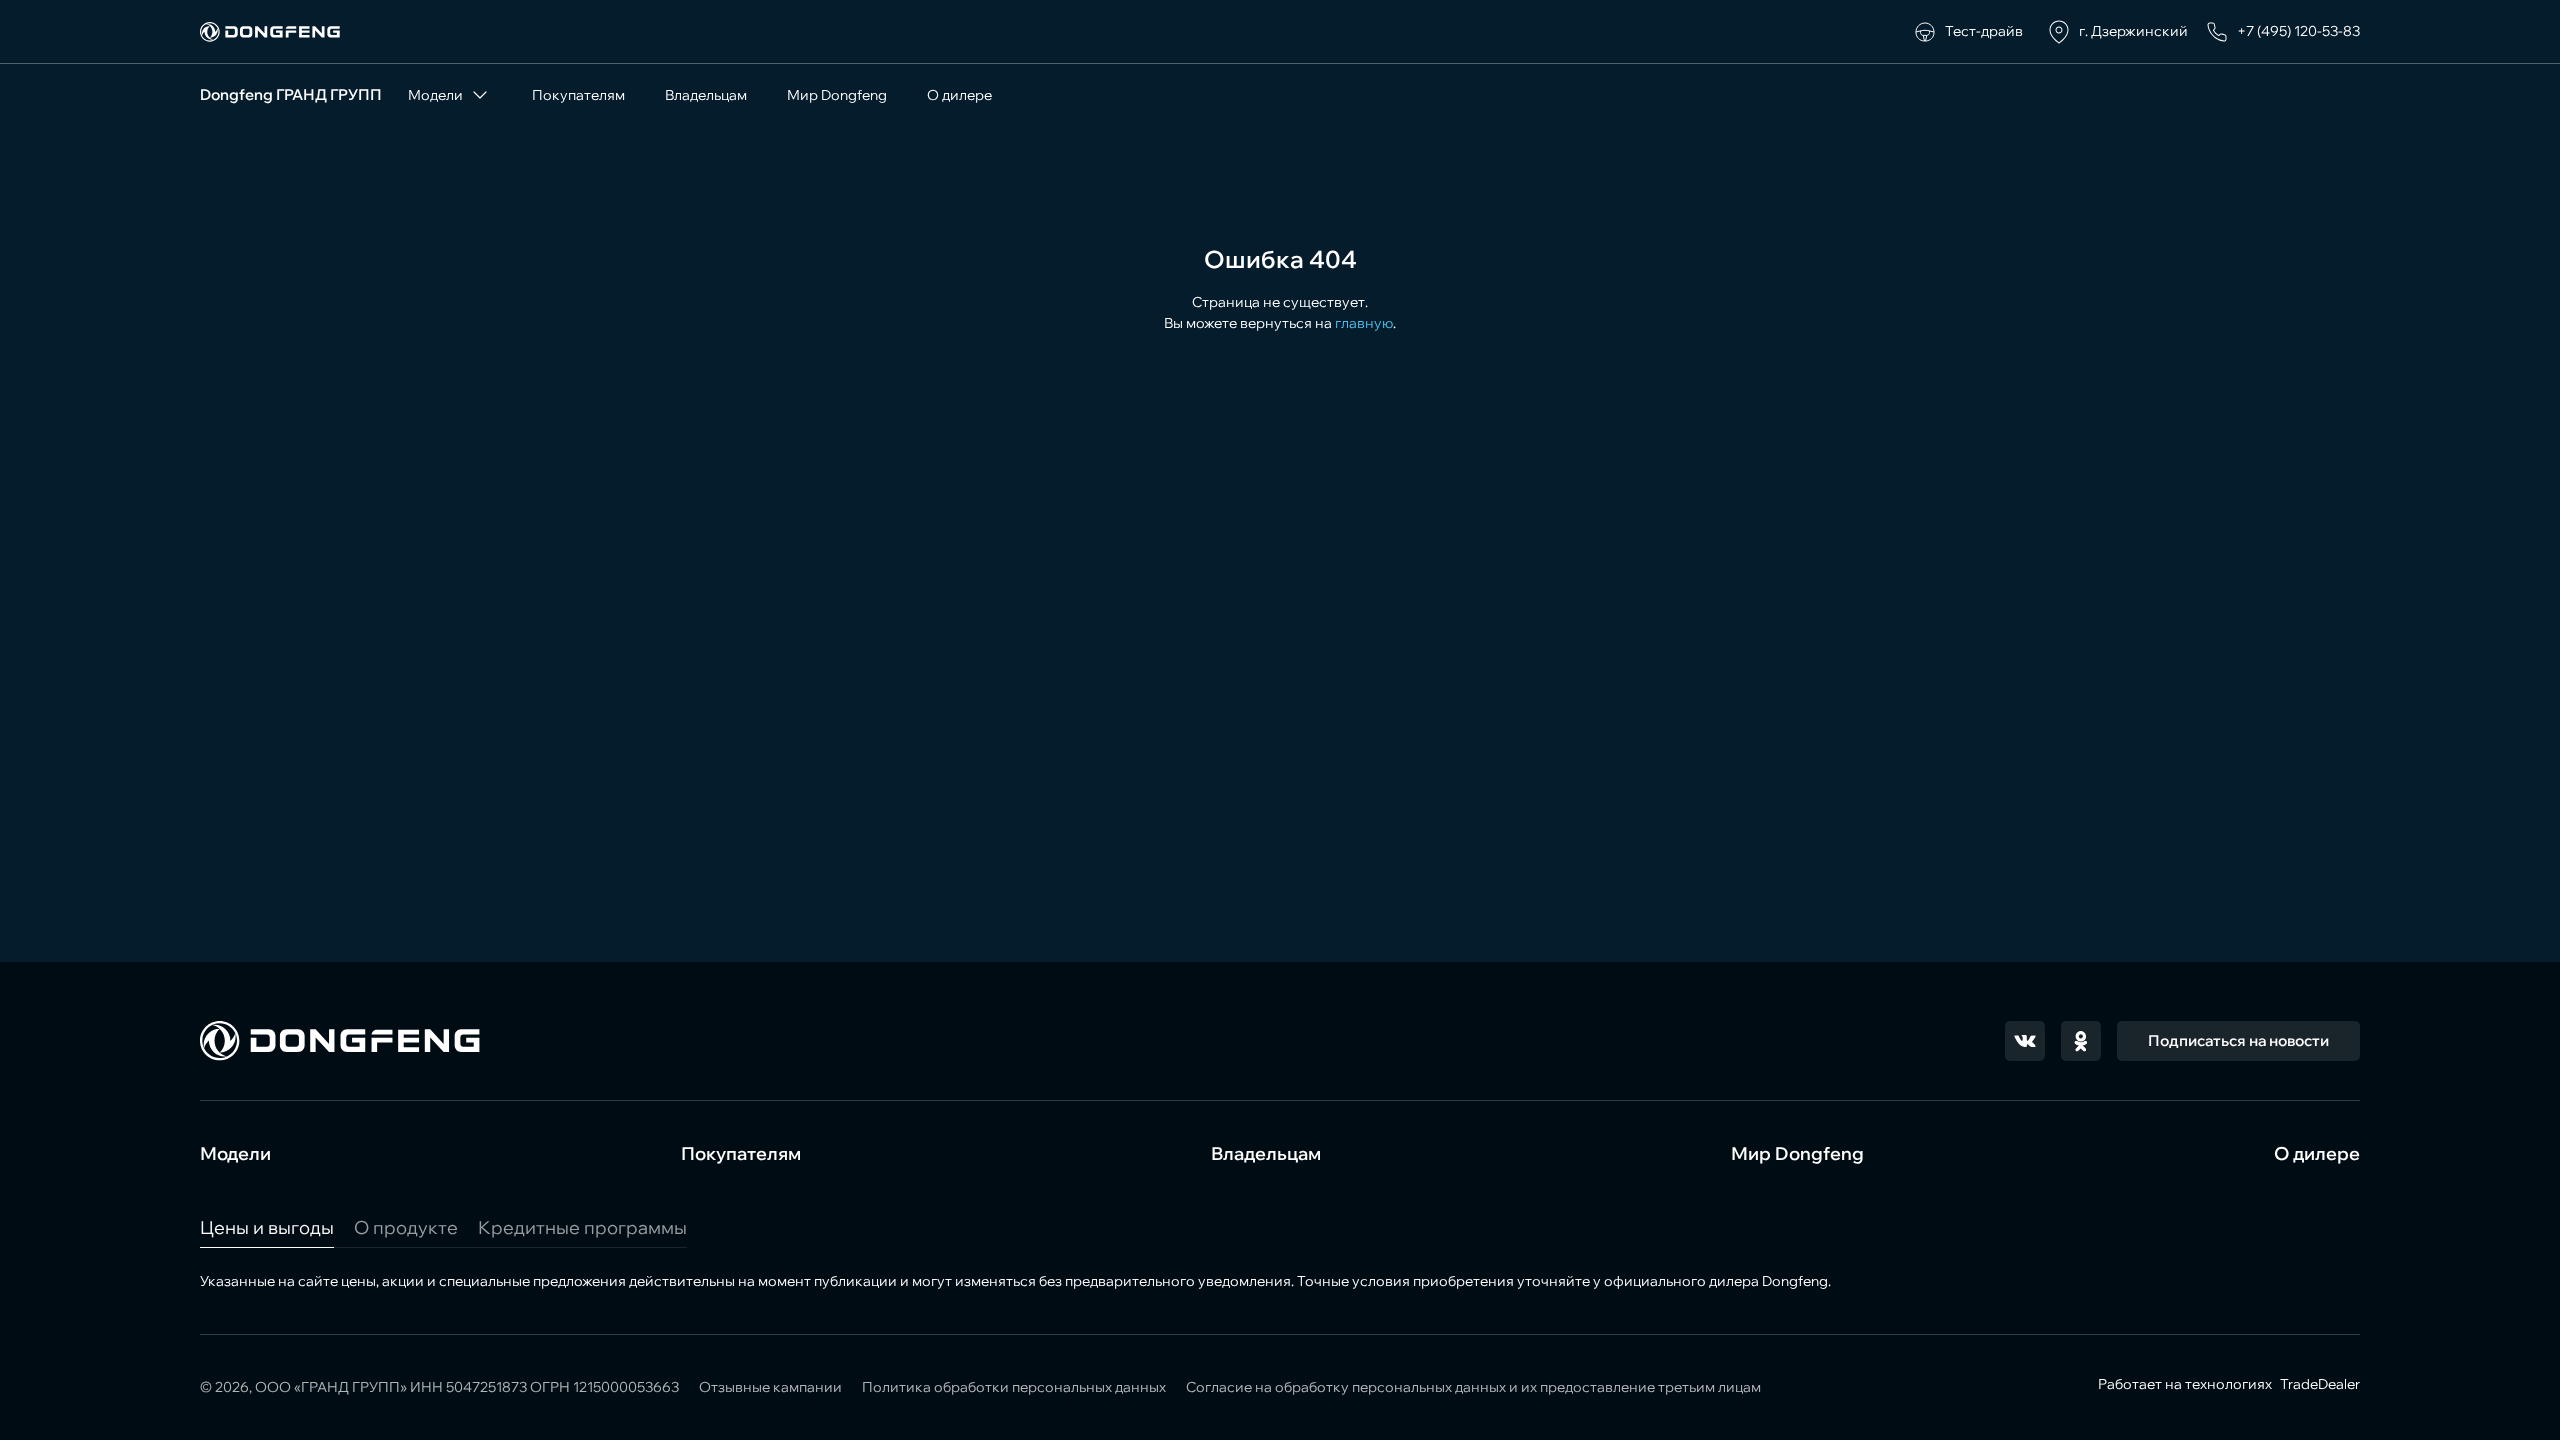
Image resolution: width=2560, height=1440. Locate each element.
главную (1364, 323)
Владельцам (706, 95)
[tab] (267, 1227)
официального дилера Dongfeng (1716, 1281)
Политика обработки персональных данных (1014, 1387)
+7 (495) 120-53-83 (2298, 31)
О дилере (959, 95)
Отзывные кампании (770, 1387)
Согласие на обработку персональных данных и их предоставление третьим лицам (1473, 1387)
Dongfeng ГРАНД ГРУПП (291, 94)
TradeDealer (2318, 1384)
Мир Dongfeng (837, 95)
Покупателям (578, 95)
